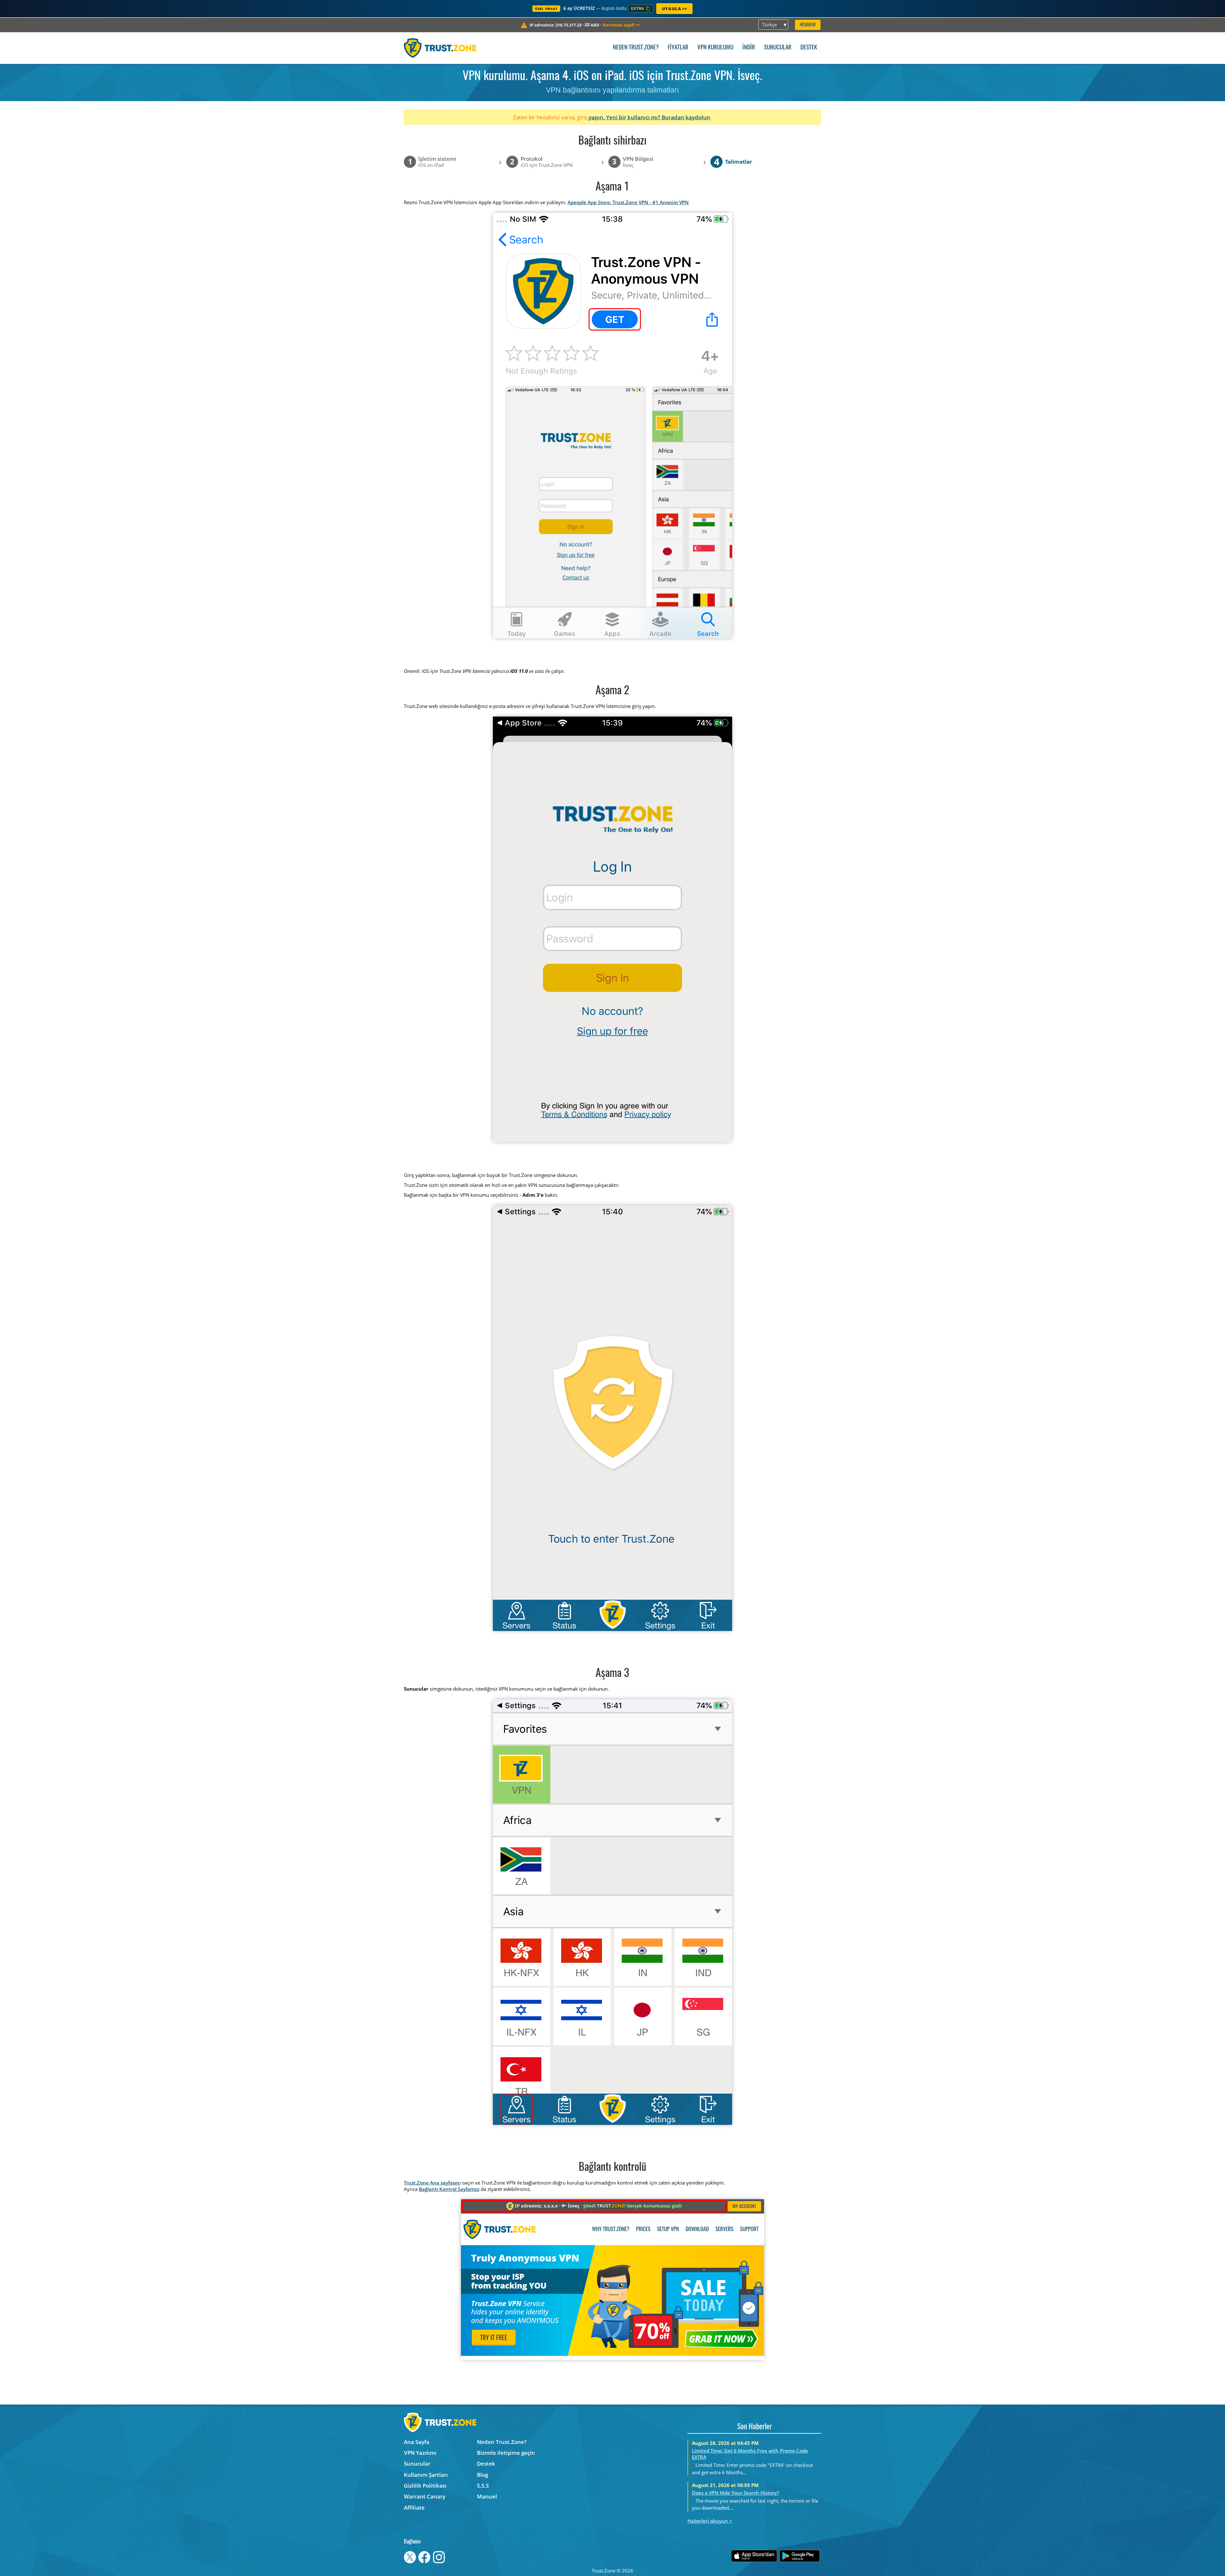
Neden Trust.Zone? (636, 48)
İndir (749, 48)
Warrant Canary (425, 2496)
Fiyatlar (678, 48)
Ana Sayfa (417, 2442)
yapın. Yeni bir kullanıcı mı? (624, 117)
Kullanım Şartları (426, 2475)
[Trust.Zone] (440, 48)
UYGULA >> (674, 9)
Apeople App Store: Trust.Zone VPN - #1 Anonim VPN (628, 202)
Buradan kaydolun (686, 117)
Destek (809, 48)
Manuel (487, 2496)
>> (621, 25)
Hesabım (808, 25)
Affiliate (414, 2508)
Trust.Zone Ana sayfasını (432, 2183)
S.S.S (483, 2486)
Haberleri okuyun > (710, 2521)
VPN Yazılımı (420, 2453)
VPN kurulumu (715, 48)
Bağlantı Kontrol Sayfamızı (449, 2189)
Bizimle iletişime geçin (506, 2453)
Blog (483, 2475)
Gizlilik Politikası (425, 2486)
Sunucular (778, 48)
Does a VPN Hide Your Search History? (735, 2493)
